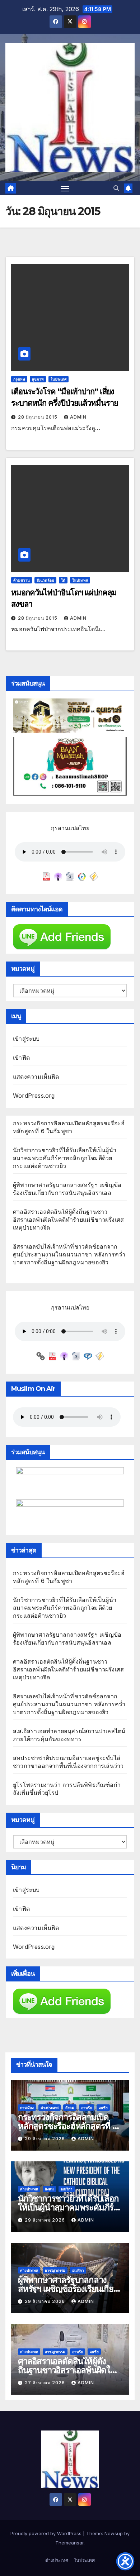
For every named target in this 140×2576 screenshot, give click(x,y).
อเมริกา (67, 2189)
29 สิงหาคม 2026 (46, 2139)
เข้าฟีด (21, 1058)
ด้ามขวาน (22, 580)
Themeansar (69, 2543)
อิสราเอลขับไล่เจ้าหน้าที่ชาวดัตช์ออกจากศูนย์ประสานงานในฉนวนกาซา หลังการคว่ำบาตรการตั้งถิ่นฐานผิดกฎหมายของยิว (69, 1254)
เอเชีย (103, 2108)
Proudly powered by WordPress (47, 2533)
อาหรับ (87, 2108)
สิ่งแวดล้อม (45, 580)
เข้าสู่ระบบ (26, 1039)
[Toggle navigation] (65, 188)
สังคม (70, 2108)
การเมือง (27, 2108)
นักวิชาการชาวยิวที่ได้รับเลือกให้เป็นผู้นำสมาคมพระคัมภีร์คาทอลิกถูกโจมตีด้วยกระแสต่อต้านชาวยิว (65, 1158)
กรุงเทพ (19, 379)
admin (78, 417)
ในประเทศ (59, 379)
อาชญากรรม (55, 2270)
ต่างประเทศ (50, 2108)
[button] (116, 188)
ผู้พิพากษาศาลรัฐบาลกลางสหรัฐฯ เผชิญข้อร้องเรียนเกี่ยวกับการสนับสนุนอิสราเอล (68, 2289)
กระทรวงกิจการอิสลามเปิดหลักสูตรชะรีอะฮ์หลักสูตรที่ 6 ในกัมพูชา (68, 2126)
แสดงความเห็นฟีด (36, 1077)
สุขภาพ (38, 379)
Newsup (114, 2533)
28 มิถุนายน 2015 (38, 417)
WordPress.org (34, 1096)
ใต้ (63, 580)
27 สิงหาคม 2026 (46, 2383)
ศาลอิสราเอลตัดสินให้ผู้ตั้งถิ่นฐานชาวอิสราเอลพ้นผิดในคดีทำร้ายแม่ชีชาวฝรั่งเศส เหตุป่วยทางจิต (68, 1220)
